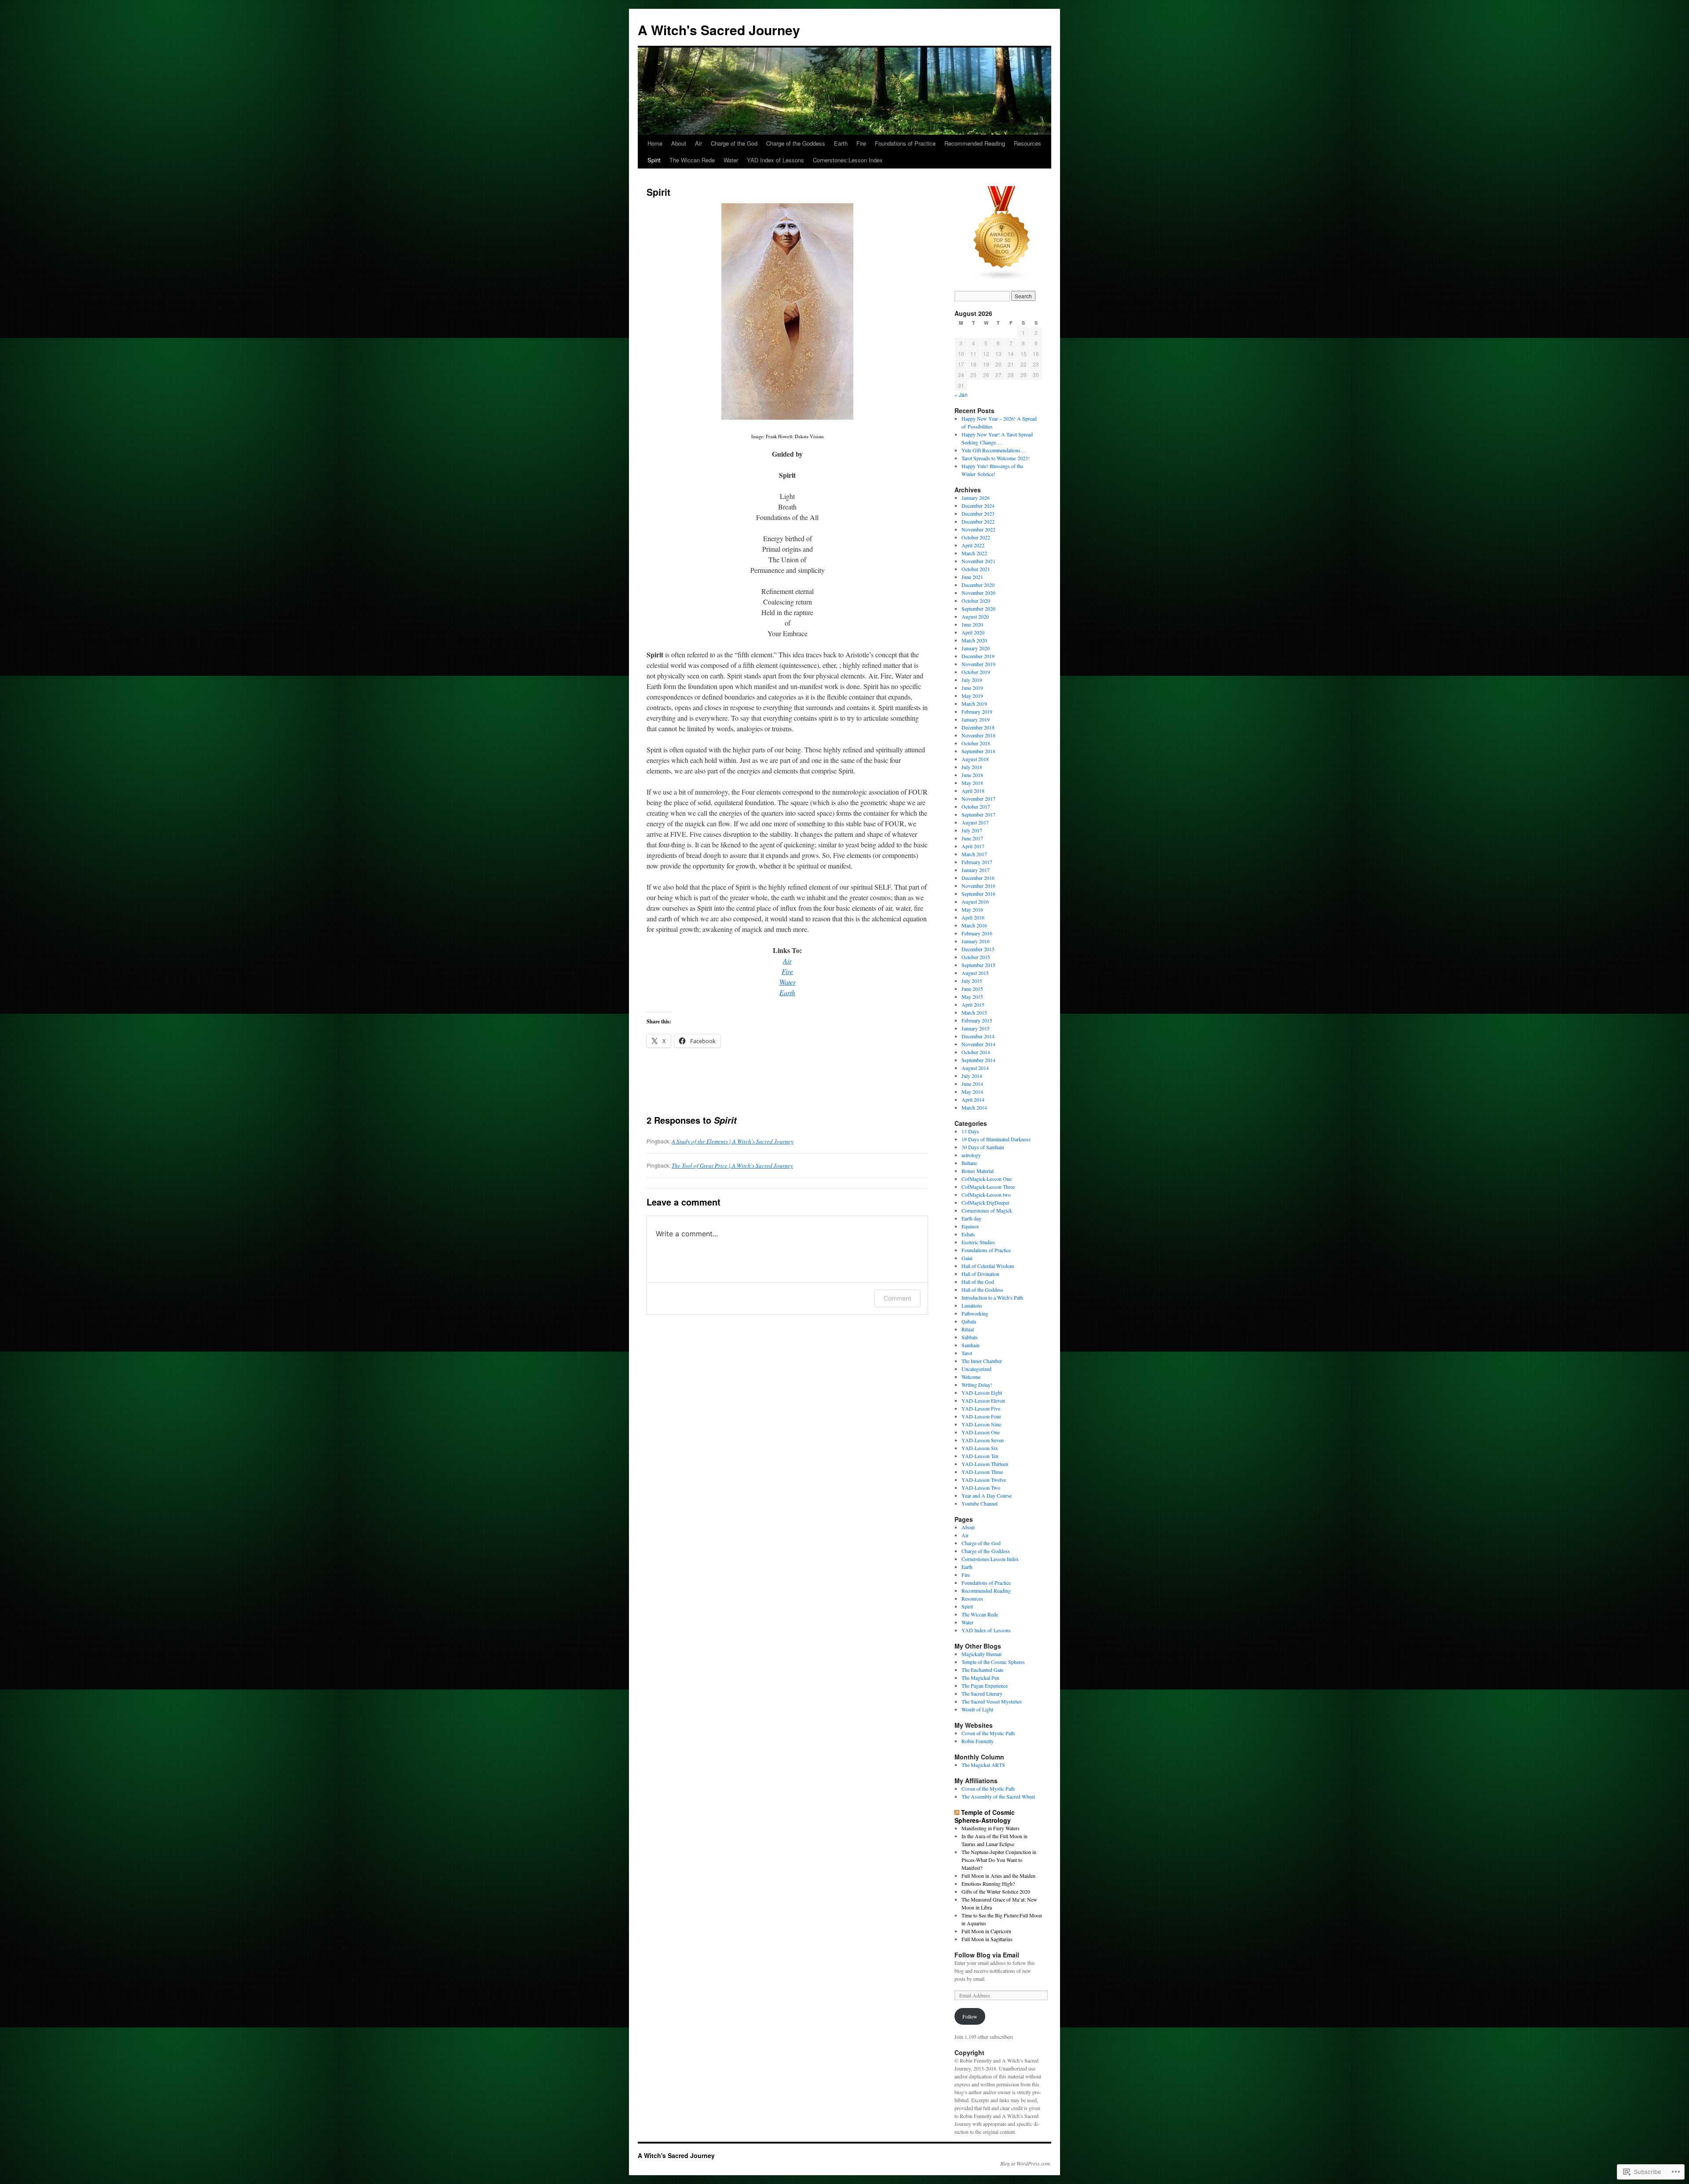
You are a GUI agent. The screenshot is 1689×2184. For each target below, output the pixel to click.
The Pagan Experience (985, 1686)
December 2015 (978, 949)
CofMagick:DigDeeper (985, 1202)
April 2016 (973, 917)
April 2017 (973, 846)
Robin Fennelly (978, 1741)
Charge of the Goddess (796, 143)
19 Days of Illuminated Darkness (996, 1139)
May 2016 (972, 909)
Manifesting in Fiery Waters (991, 1828)
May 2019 (972, 696)
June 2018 (972, 775)
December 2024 (978, 506)
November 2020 (978, 593)
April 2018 (973, 791)
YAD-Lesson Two (981, 1488)
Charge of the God (734, 143)
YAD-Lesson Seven (983, 1440)
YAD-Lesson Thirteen (985, 1464)
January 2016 (976, 941)
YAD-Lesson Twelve (984, 1480)
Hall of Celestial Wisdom (988, 1266)
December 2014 (978, 1036)
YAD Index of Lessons (775, 160)
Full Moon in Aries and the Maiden (998, 1876)
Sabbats (970, 1337)
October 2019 (976, 672)
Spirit (654, 160)
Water (731, 160)
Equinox (970, 1226)
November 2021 (978, 561)
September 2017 (978, 814)
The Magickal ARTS (983, 1765)
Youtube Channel (980, 1503)
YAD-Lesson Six (980, 1448)
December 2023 (978, 513)
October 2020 (976, 601)
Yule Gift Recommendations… (994, 450)
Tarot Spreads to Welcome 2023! (996, 458)
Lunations (972, 1305)
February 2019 (977, 711)
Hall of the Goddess (982, 1290)
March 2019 (974, 704)
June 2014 (972, 1084)
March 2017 (974, 854)
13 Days (970, 1131)
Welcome (971, 1377)
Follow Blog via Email (987, 1955)
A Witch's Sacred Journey (719, 30)
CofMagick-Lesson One (987, 1179)
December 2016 (978, 878)
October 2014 (976, 1052)
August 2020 (975, 616)
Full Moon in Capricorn (986, 1931)
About (679, 143)
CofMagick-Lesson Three (988, 1187)
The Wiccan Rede (692, 160)
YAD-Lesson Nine (981, 1424)
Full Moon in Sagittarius (987, 1939)
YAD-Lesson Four (981, 1416)
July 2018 (972, 767)
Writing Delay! (977, 1385)
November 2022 (978, 529)
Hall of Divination (980, 1274)
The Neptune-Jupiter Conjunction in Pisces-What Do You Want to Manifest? (999, 1860)
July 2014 (972, 1076)
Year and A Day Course (987, 1495)
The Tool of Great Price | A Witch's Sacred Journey (732, 1165)
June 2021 (972, 577)
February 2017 (977, 862)
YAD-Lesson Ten (980, 1456)
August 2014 (975, 1068)
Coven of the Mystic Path (988, 1733)
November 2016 (978, 886)
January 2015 (976, 1028)
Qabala (969, 1321)
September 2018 (978, 751)
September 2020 (978, 608)
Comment (898, 1298)
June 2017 (972, 838)
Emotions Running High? (988, 1884)
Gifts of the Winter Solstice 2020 (996, 1891)
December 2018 (978, 727)
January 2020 (976, 648)
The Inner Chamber (982, 1361)
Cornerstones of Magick (987, 1210)
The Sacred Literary (982, 1693)
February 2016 (977, 933)
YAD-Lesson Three (982, 1472)
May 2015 (972, 997)
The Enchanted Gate (982, 1670)
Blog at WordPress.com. (1026, 2163)
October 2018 (976, 743)
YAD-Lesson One (981, 1432)
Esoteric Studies (978, 1242)
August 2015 (975, 973)
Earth (841, 143)
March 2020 (974, 640)
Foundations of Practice (905, 143)
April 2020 (973, 632)
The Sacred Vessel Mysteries (992, 1701)
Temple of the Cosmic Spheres (993, 1662)
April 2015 (973, 1004)
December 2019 (978, 656)
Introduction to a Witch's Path (992, 1297)
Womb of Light (977, 1709)
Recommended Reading (975, 143)
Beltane (969, 1163)
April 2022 (973, 545)
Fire (861, 143)
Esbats (968, 1234)
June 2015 (972, 989)
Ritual (968, 1329)
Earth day (971, 1218)
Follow (970, 2016)
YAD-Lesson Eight (982, 1392)
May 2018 (972, 783)
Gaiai (967, 1258)
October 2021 (976, 569)
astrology (971, 1155)
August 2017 (975, 822)
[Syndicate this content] (957, 1812)
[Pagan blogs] (1002, 279)
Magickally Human (982, 1654)
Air (698, 143)
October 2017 (976, 806)
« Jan (961, 394)
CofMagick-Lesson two (986, 1195)
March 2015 (974, 1012)
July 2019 (972, 680)
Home (655, 143)
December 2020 (978, 585)
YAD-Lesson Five (981, 1408)
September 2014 (978, 1060)
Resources (1027, 143)
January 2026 (976, 498)
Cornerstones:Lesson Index (848, 160)
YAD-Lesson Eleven (983, 1400)
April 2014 (973, 1099)
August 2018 (975, 759)
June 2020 (972, 624)
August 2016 (975, 901)
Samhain (971, 1345)
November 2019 (978, 664)
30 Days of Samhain (983, 1147)
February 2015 (977, 1020)
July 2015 (972, 981)
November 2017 (978, 799)
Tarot (967, 1353)
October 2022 (976, 537)
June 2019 (972, 688)
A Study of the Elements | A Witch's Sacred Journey (733, 1141)
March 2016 (974, 925)
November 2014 (978, 1044)
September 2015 (978, 965)
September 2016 (978, 894)
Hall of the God (978, 1282)
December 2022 (978, 521)
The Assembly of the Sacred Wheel (998, 1796)
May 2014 (972, 1092)
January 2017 (976, 870)
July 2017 (972, 830)
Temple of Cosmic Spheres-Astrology (985, 1816)
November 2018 (978, 735)
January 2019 (976, 719)
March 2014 (974, 1107)
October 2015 (976, 957)
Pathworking (975, 1313)
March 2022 (974, 553)
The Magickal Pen (980, 1678)
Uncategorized (976, 1369)
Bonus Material (978, 1171)
